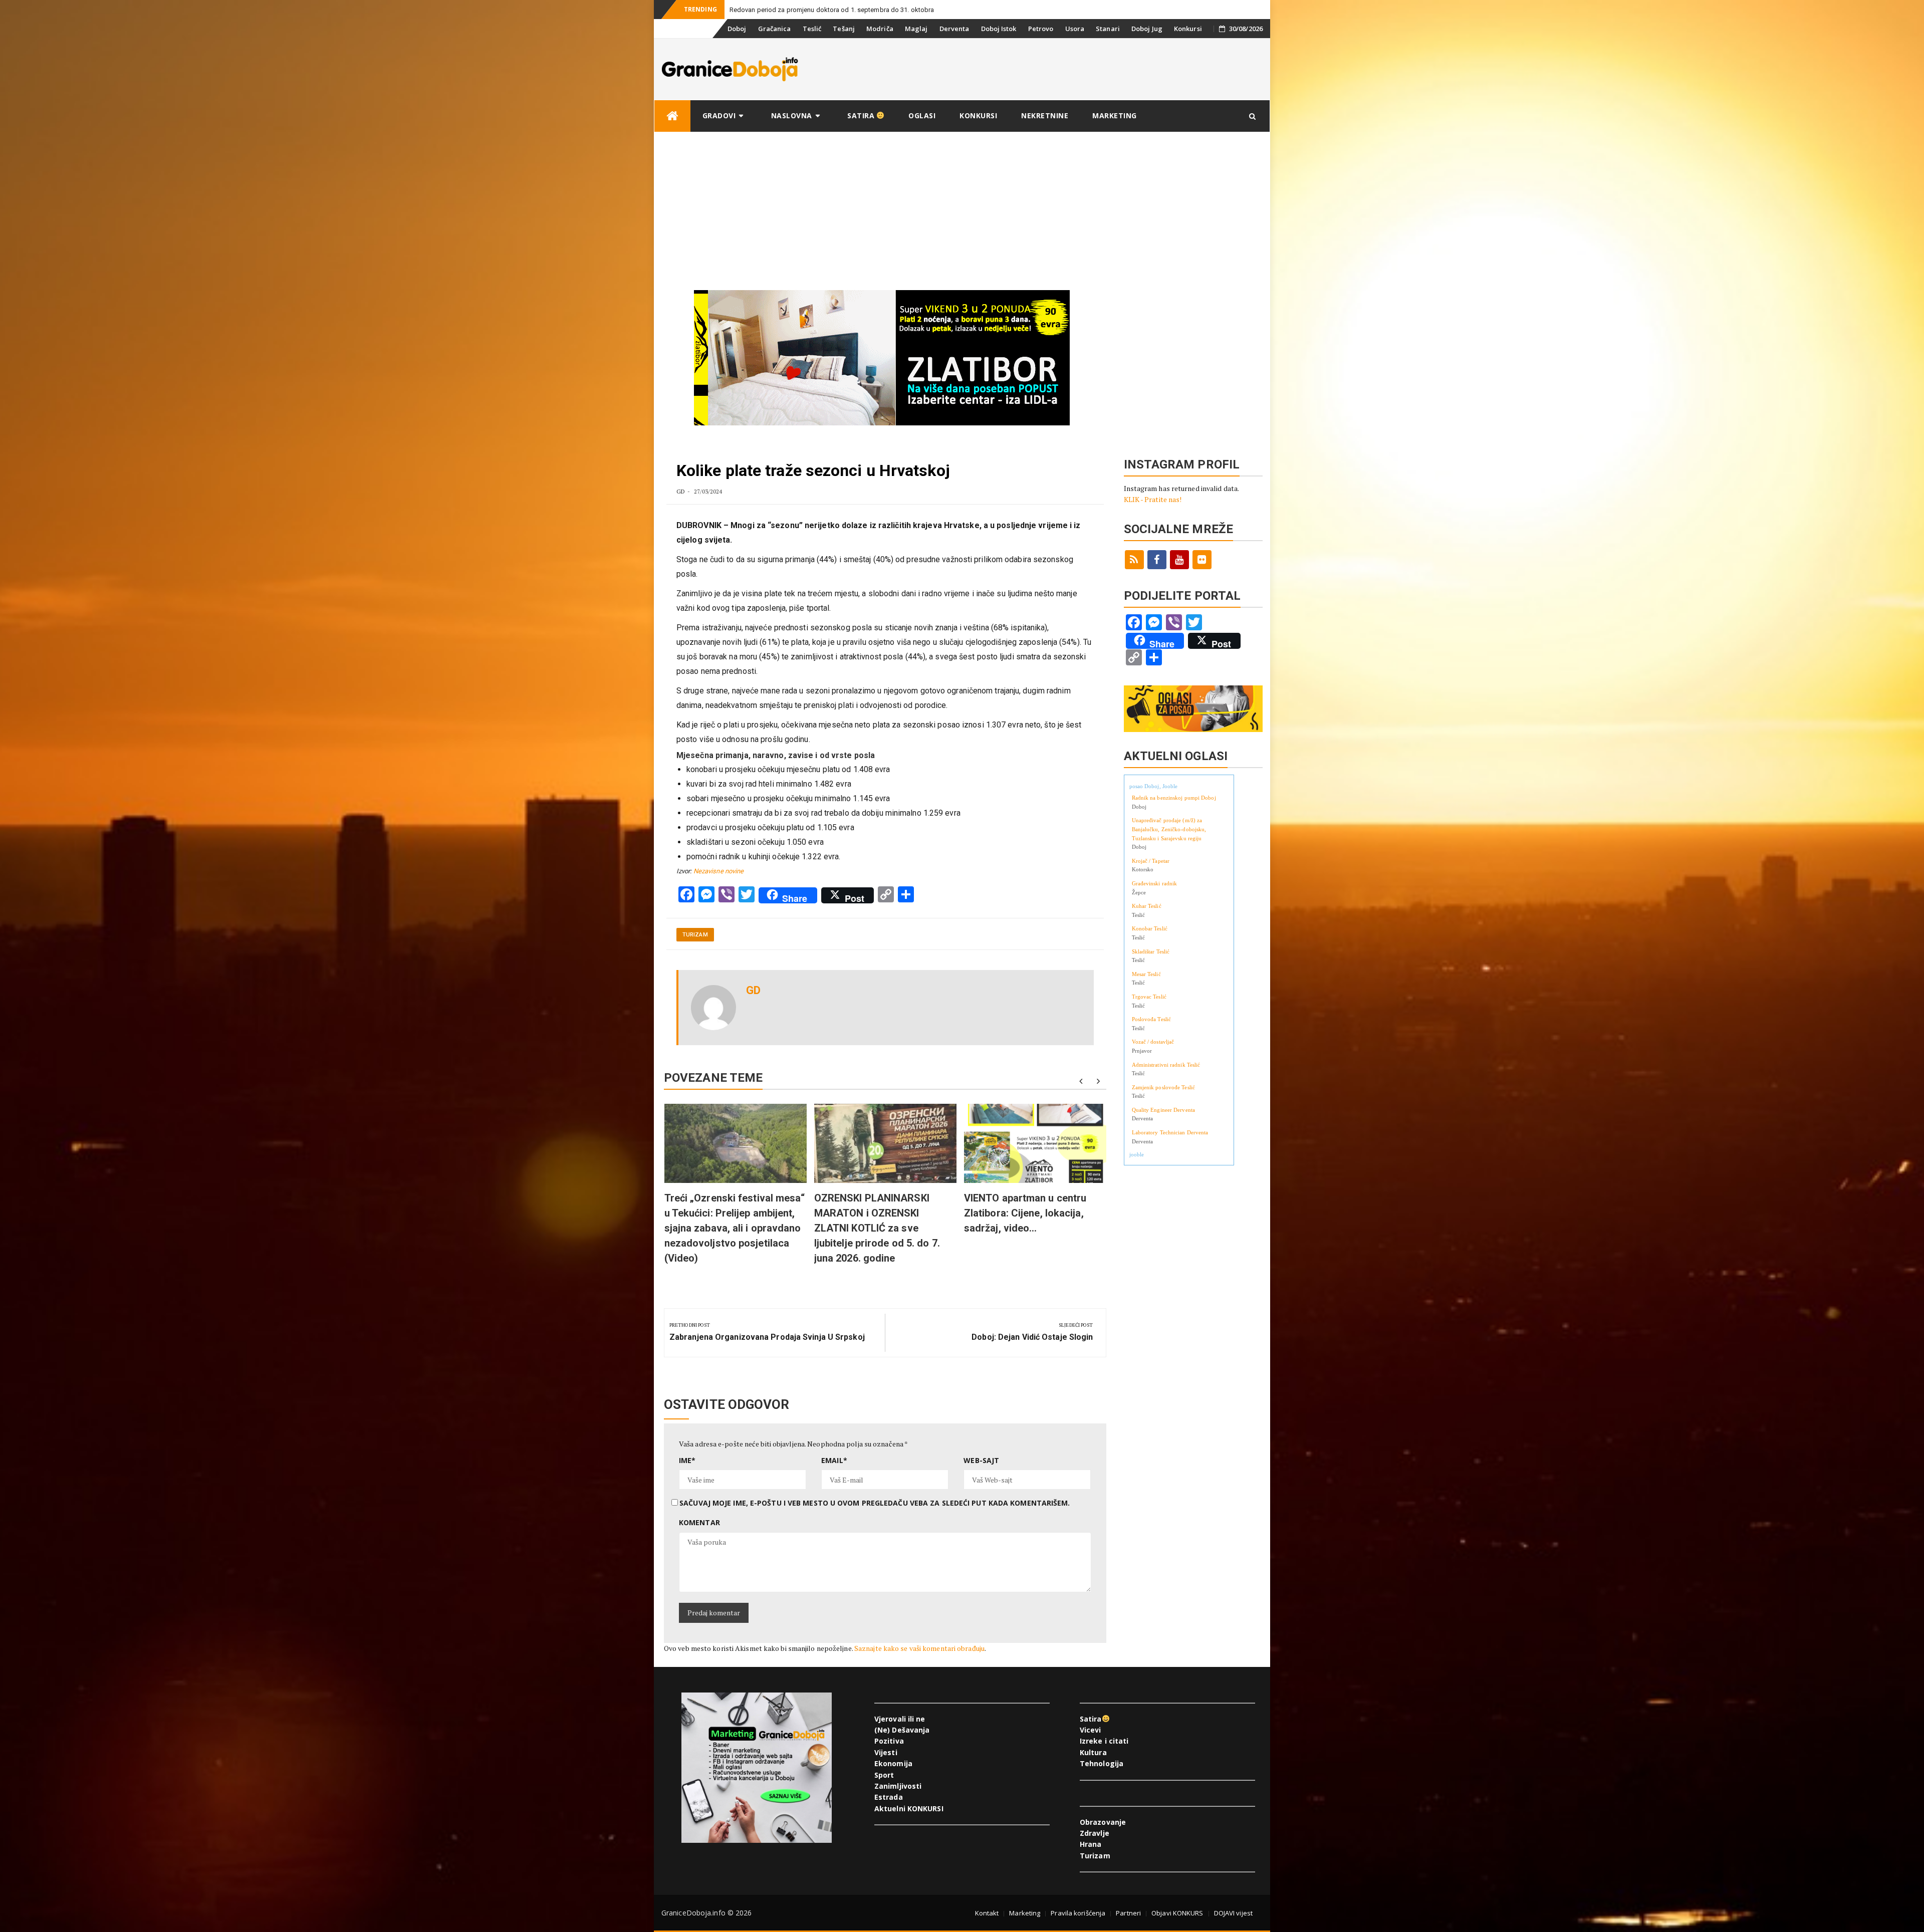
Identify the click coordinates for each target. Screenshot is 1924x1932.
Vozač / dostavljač (1153, 1042)
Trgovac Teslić (1149, 997)
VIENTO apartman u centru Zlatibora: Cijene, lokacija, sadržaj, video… (1025, 1213)
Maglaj (916, 29)
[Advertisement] (962, 207)
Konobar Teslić (1150, 928)
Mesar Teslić (1146, 974)
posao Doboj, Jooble (1154, 786)
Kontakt (987, 1913)
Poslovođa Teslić (1152, 1019)
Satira (862, 115)
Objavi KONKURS (1177, 1913)
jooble (1137, 1154)
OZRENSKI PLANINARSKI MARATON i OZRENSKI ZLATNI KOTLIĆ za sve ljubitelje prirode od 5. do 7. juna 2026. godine (877, 1228)
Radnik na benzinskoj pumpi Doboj (1174, 798)
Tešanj (844, 29)
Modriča (880, 29)
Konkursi (1188, 29)
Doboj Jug (1147, 29)
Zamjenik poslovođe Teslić (1164, 1087)
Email (834, 1460)
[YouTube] (1179, 560)
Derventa (954, 29)
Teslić (812, 29)
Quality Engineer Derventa (1164, 1110)
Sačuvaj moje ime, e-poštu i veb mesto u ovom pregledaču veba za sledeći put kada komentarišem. (875, 1503)
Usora (1075, 29)
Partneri (1128, 1913)
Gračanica (775, 29)
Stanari (1108, 29)
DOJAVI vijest (1233, 1913)
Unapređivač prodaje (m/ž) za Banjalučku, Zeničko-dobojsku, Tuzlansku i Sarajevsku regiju (1169, 829)
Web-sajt (981, 1460)
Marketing (1115, 115)
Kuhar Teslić (1147, 906)
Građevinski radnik (1155, 883)
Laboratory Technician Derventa (1170, 1132)
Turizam (695, 935)
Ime (687, 1460)
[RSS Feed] (1134, 560)
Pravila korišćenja (1078, 1913)
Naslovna (792, 115)
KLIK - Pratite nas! (1153, 499)
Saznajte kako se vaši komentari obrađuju (919, 1648)
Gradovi (719, 115)
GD (681, 491)
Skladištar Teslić (1151, 951)
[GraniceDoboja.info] (672, 116)
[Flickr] (1202, 560)
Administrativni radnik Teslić (1166, 1065)
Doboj (737, 29)
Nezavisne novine (719, 871)
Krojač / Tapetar (1151, 861)
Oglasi (922, 115)
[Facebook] (1157, 560)
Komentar (699, 1522)
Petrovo (1041, 29)
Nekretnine (1045, 115)
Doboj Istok (999, 29)
